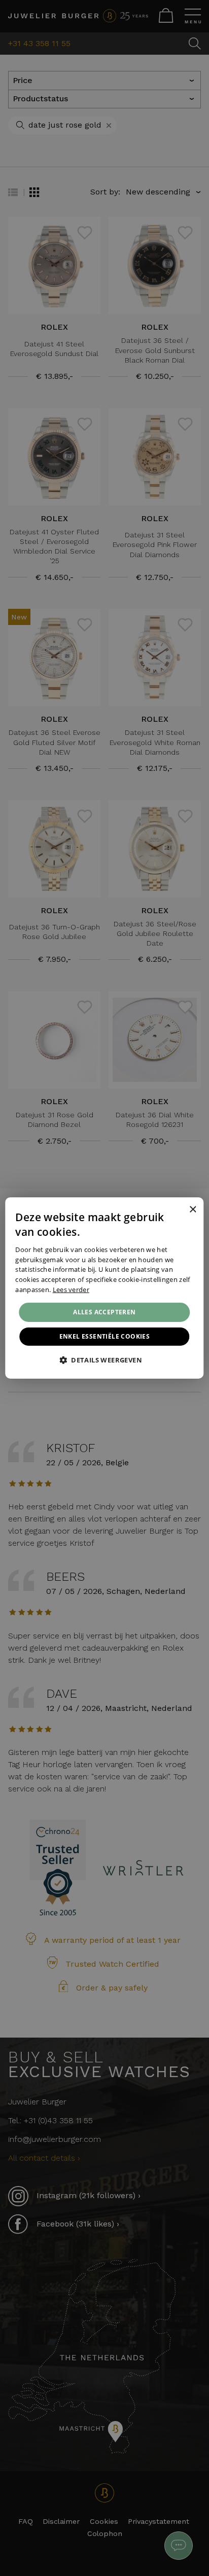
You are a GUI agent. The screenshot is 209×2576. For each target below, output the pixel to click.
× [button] (193, 1209)
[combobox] (179, 1210)
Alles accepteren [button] (104, 1312)
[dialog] (104, 1288)
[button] (104, 1360)
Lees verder (71, 1290)
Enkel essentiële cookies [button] (105, 1336)
